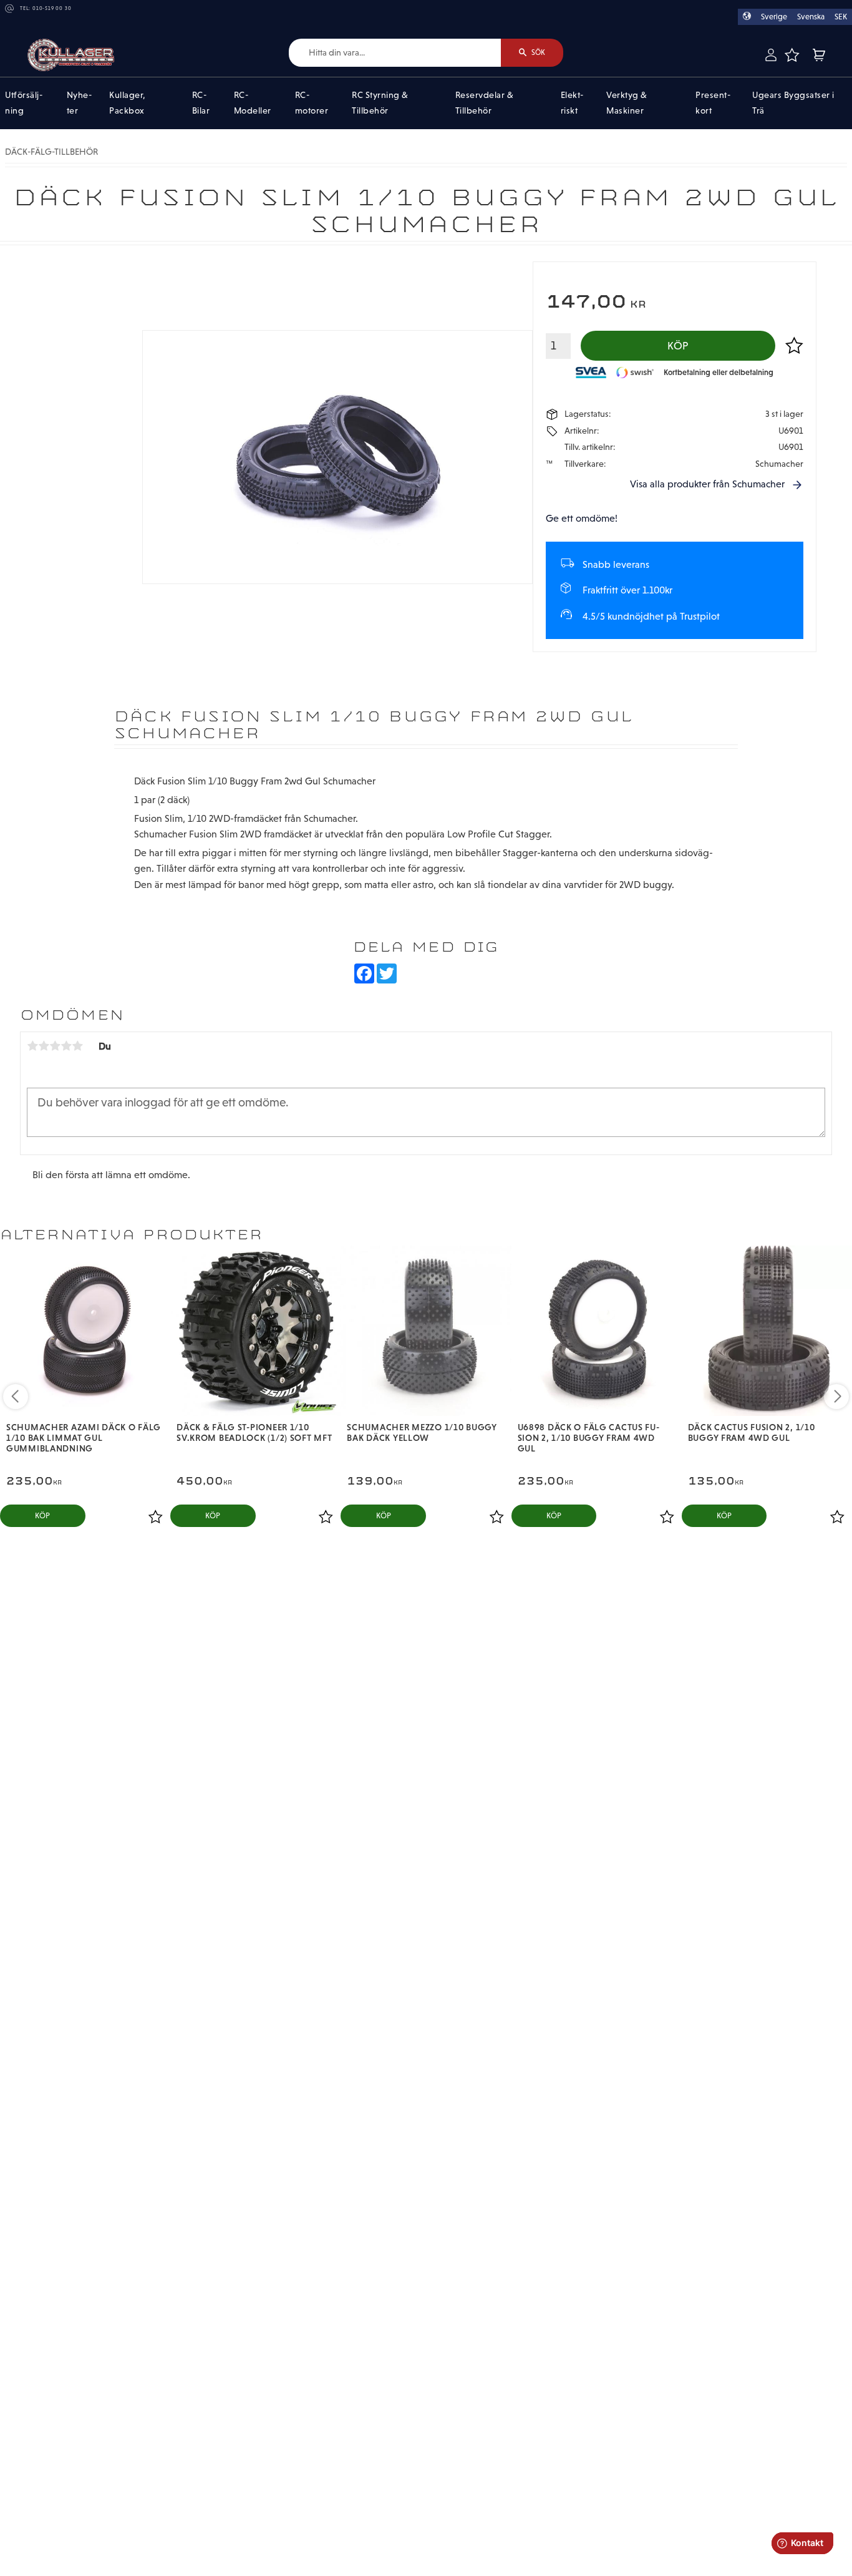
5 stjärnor (77, 1046)
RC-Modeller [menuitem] (253, 103)
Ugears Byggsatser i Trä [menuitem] (793, 103)
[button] (792, 55)
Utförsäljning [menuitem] (24, 103)
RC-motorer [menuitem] (312, 103)
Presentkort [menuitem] (713, 103)
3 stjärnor (55, 1046)
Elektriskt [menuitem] (572, 103)
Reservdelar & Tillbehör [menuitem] (485, 103)
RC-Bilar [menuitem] (201, 103)
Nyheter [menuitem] (79, 103)
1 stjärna (32, 1046)
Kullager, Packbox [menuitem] (128, 103)
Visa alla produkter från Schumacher (707, 484)
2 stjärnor (44, 1046)
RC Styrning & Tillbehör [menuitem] (380, 103)
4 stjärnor (66, 1046)
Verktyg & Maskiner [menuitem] (627, 103)
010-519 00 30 (52, 8)
